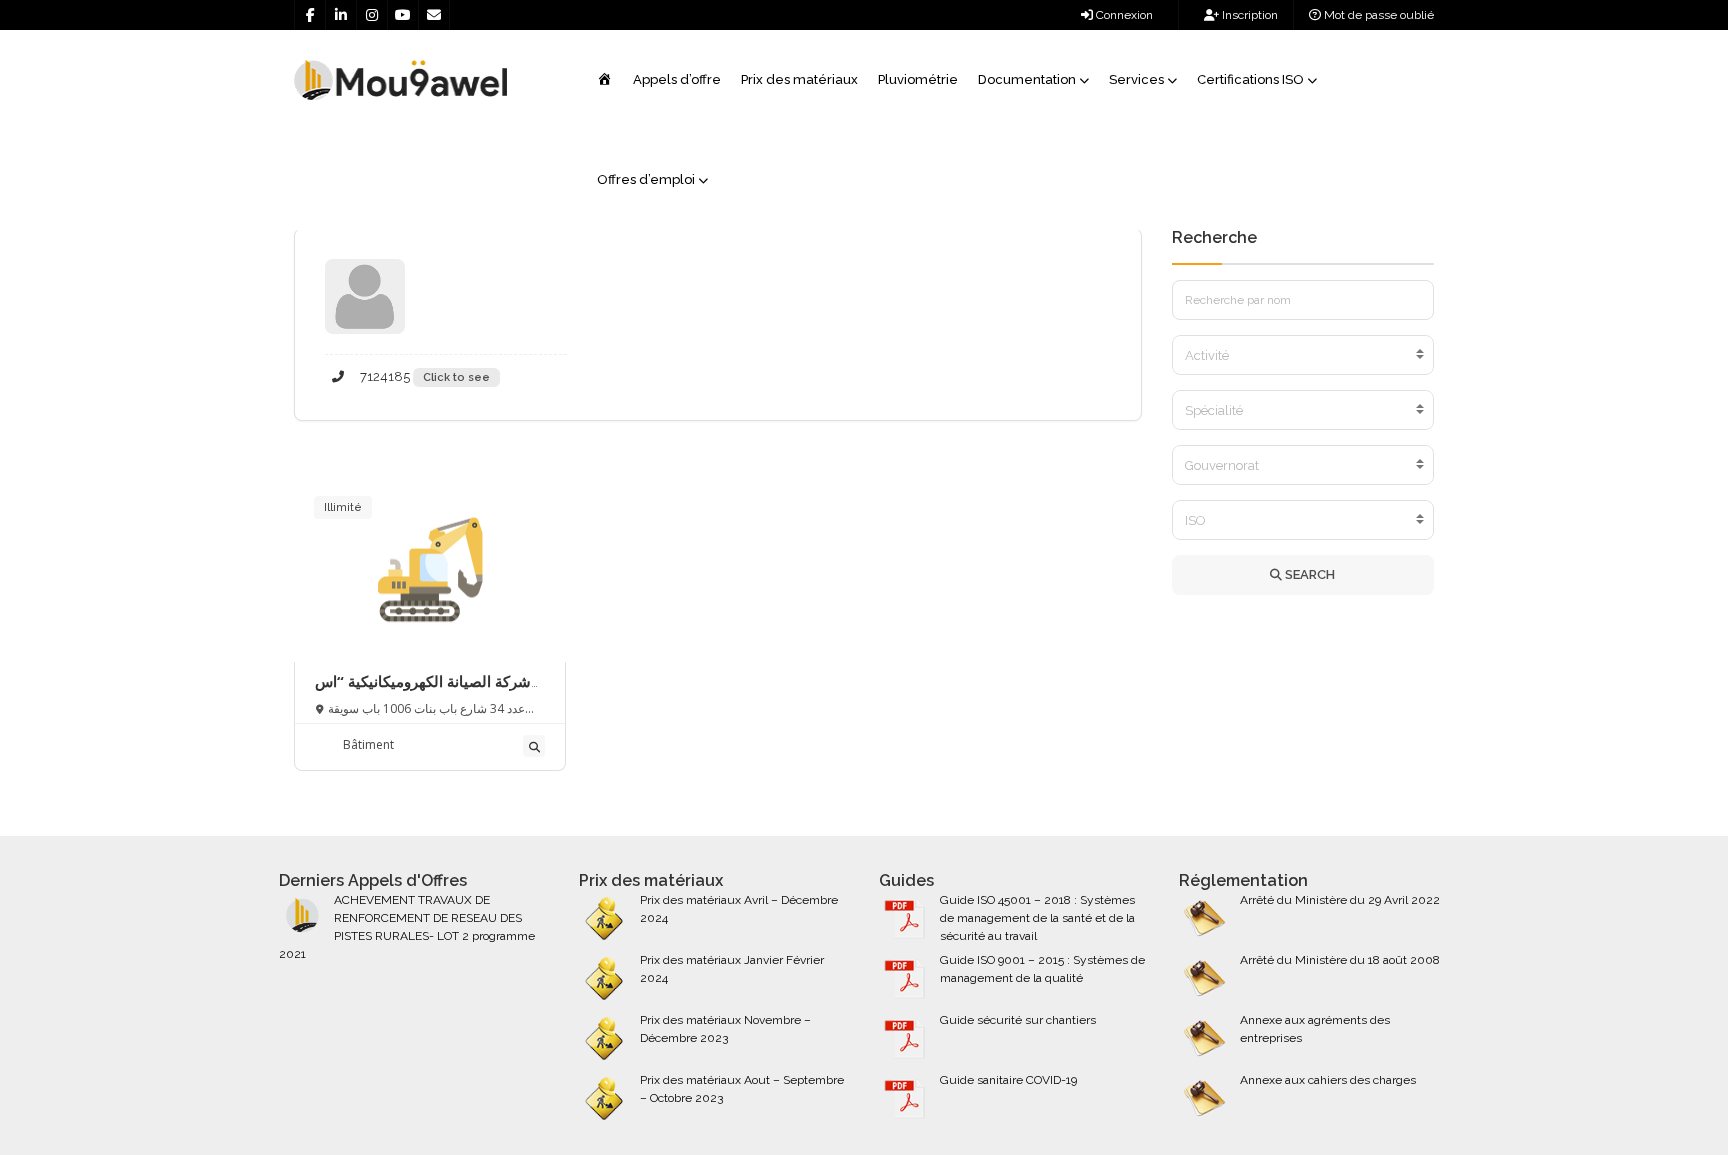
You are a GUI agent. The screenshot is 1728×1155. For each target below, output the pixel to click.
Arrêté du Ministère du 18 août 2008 (1340, 960)
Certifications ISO (1250, 79)
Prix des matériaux (799, 79)
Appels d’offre (677, 79)
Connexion (1123, 15)
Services (1136, 79)
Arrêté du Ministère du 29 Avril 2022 (1340, 900)
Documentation (1027, 79)
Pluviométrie (918, 79)
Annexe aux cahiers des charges (1328, 1080)
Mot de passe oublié (1377, 15)
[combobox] (1303, 355)
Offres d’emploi (646, 179)
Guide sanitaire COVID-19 (1008, 1080)
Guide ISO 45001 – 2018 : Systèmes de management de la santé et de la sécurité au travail (1037, 918)
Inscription (1248, 15)
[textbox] (1303, 356)
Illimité (343, 507)
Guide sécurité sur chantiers (1018, 1020)
